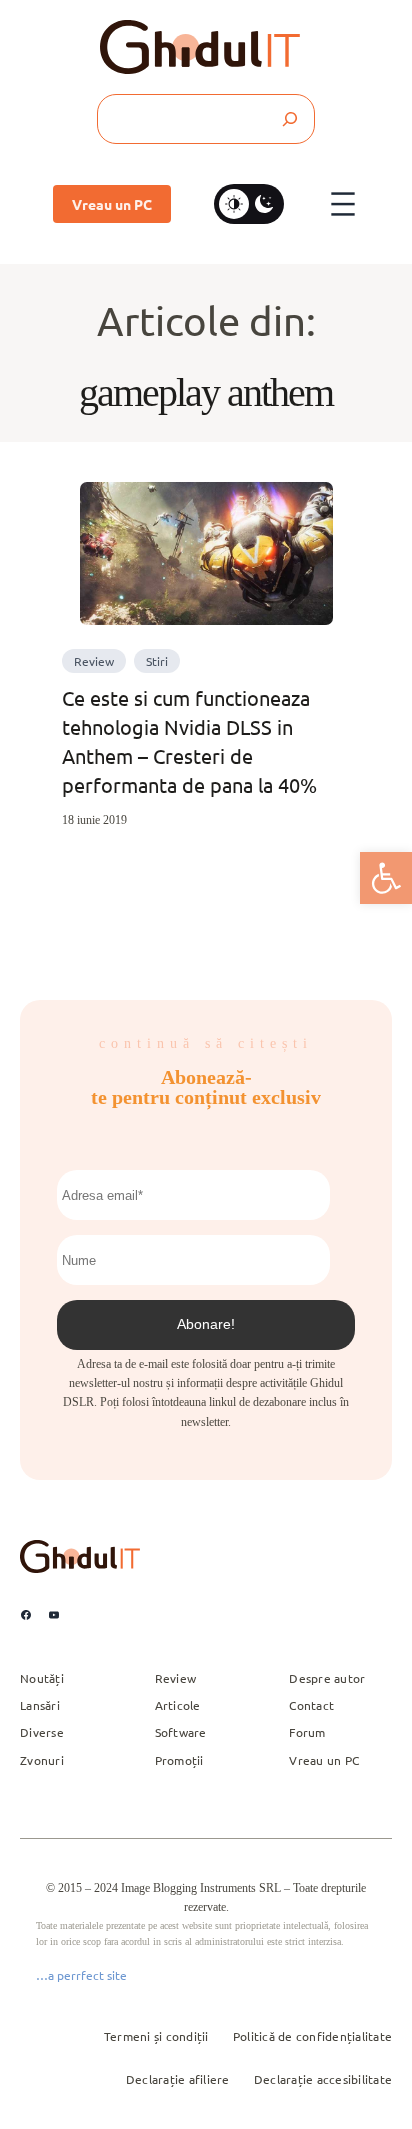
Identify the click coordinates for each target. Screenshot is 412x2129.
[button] (386, 878)
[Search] (289, 119)
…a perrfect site (81, 1975)
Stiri (157, 661)
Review (94, 661)
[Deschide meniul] (343, 204)
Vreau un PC (112, 204)
